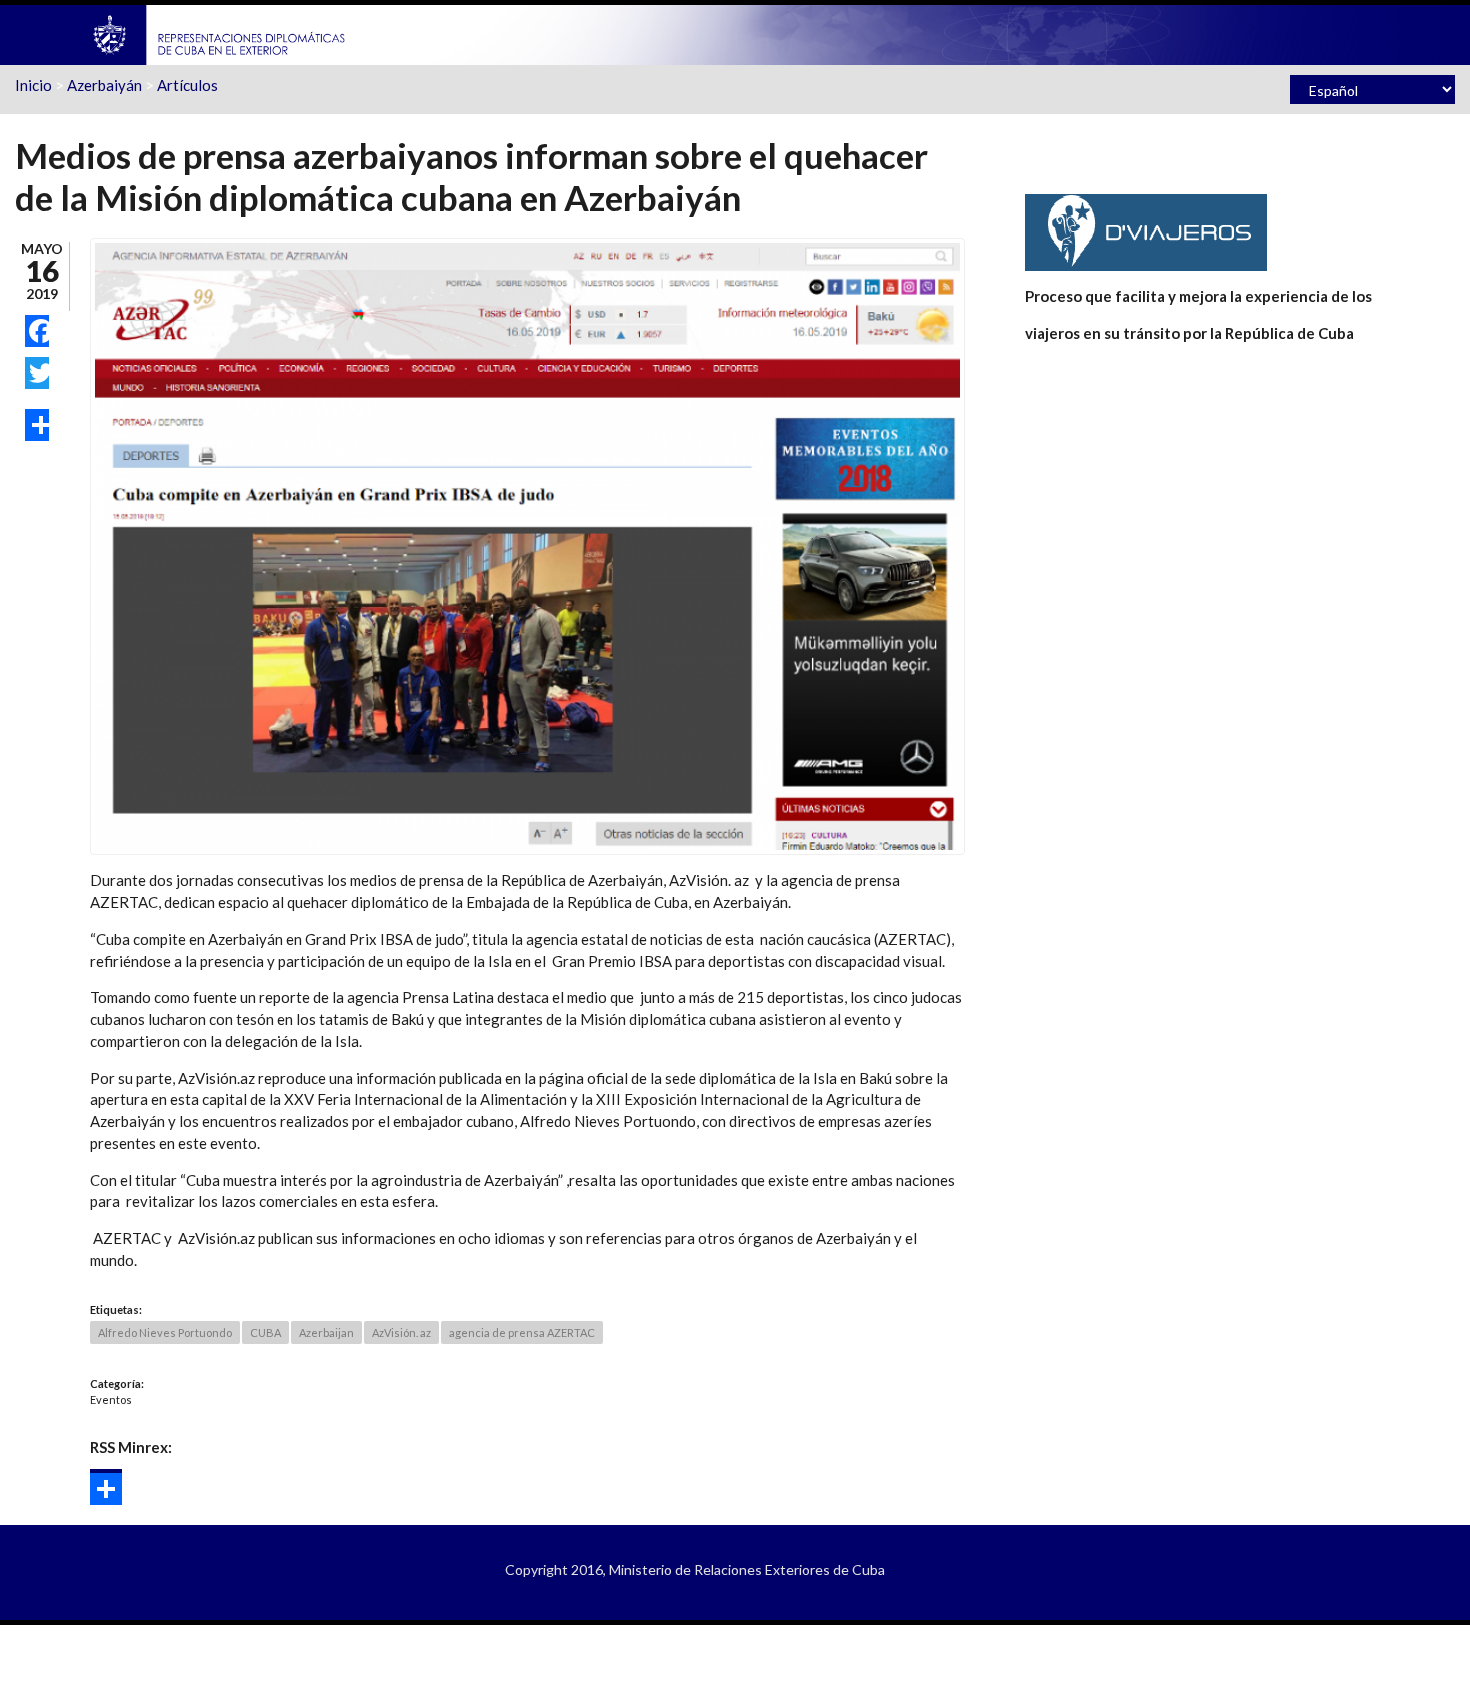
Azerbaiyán (104, 85)
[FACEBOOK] (37, 331)
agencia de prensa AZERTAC (522, 1332)
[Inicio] (220, 33)
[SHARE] (37, 425)
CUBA (265, 1332)
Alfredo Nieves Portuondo (165, 1332)
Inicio (33, 85)
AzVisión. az (401, 1332)
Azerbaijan (326, 1332)
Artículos (187, 85)
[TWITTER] (37, 373)
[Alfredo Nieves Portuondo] (527, 545)
